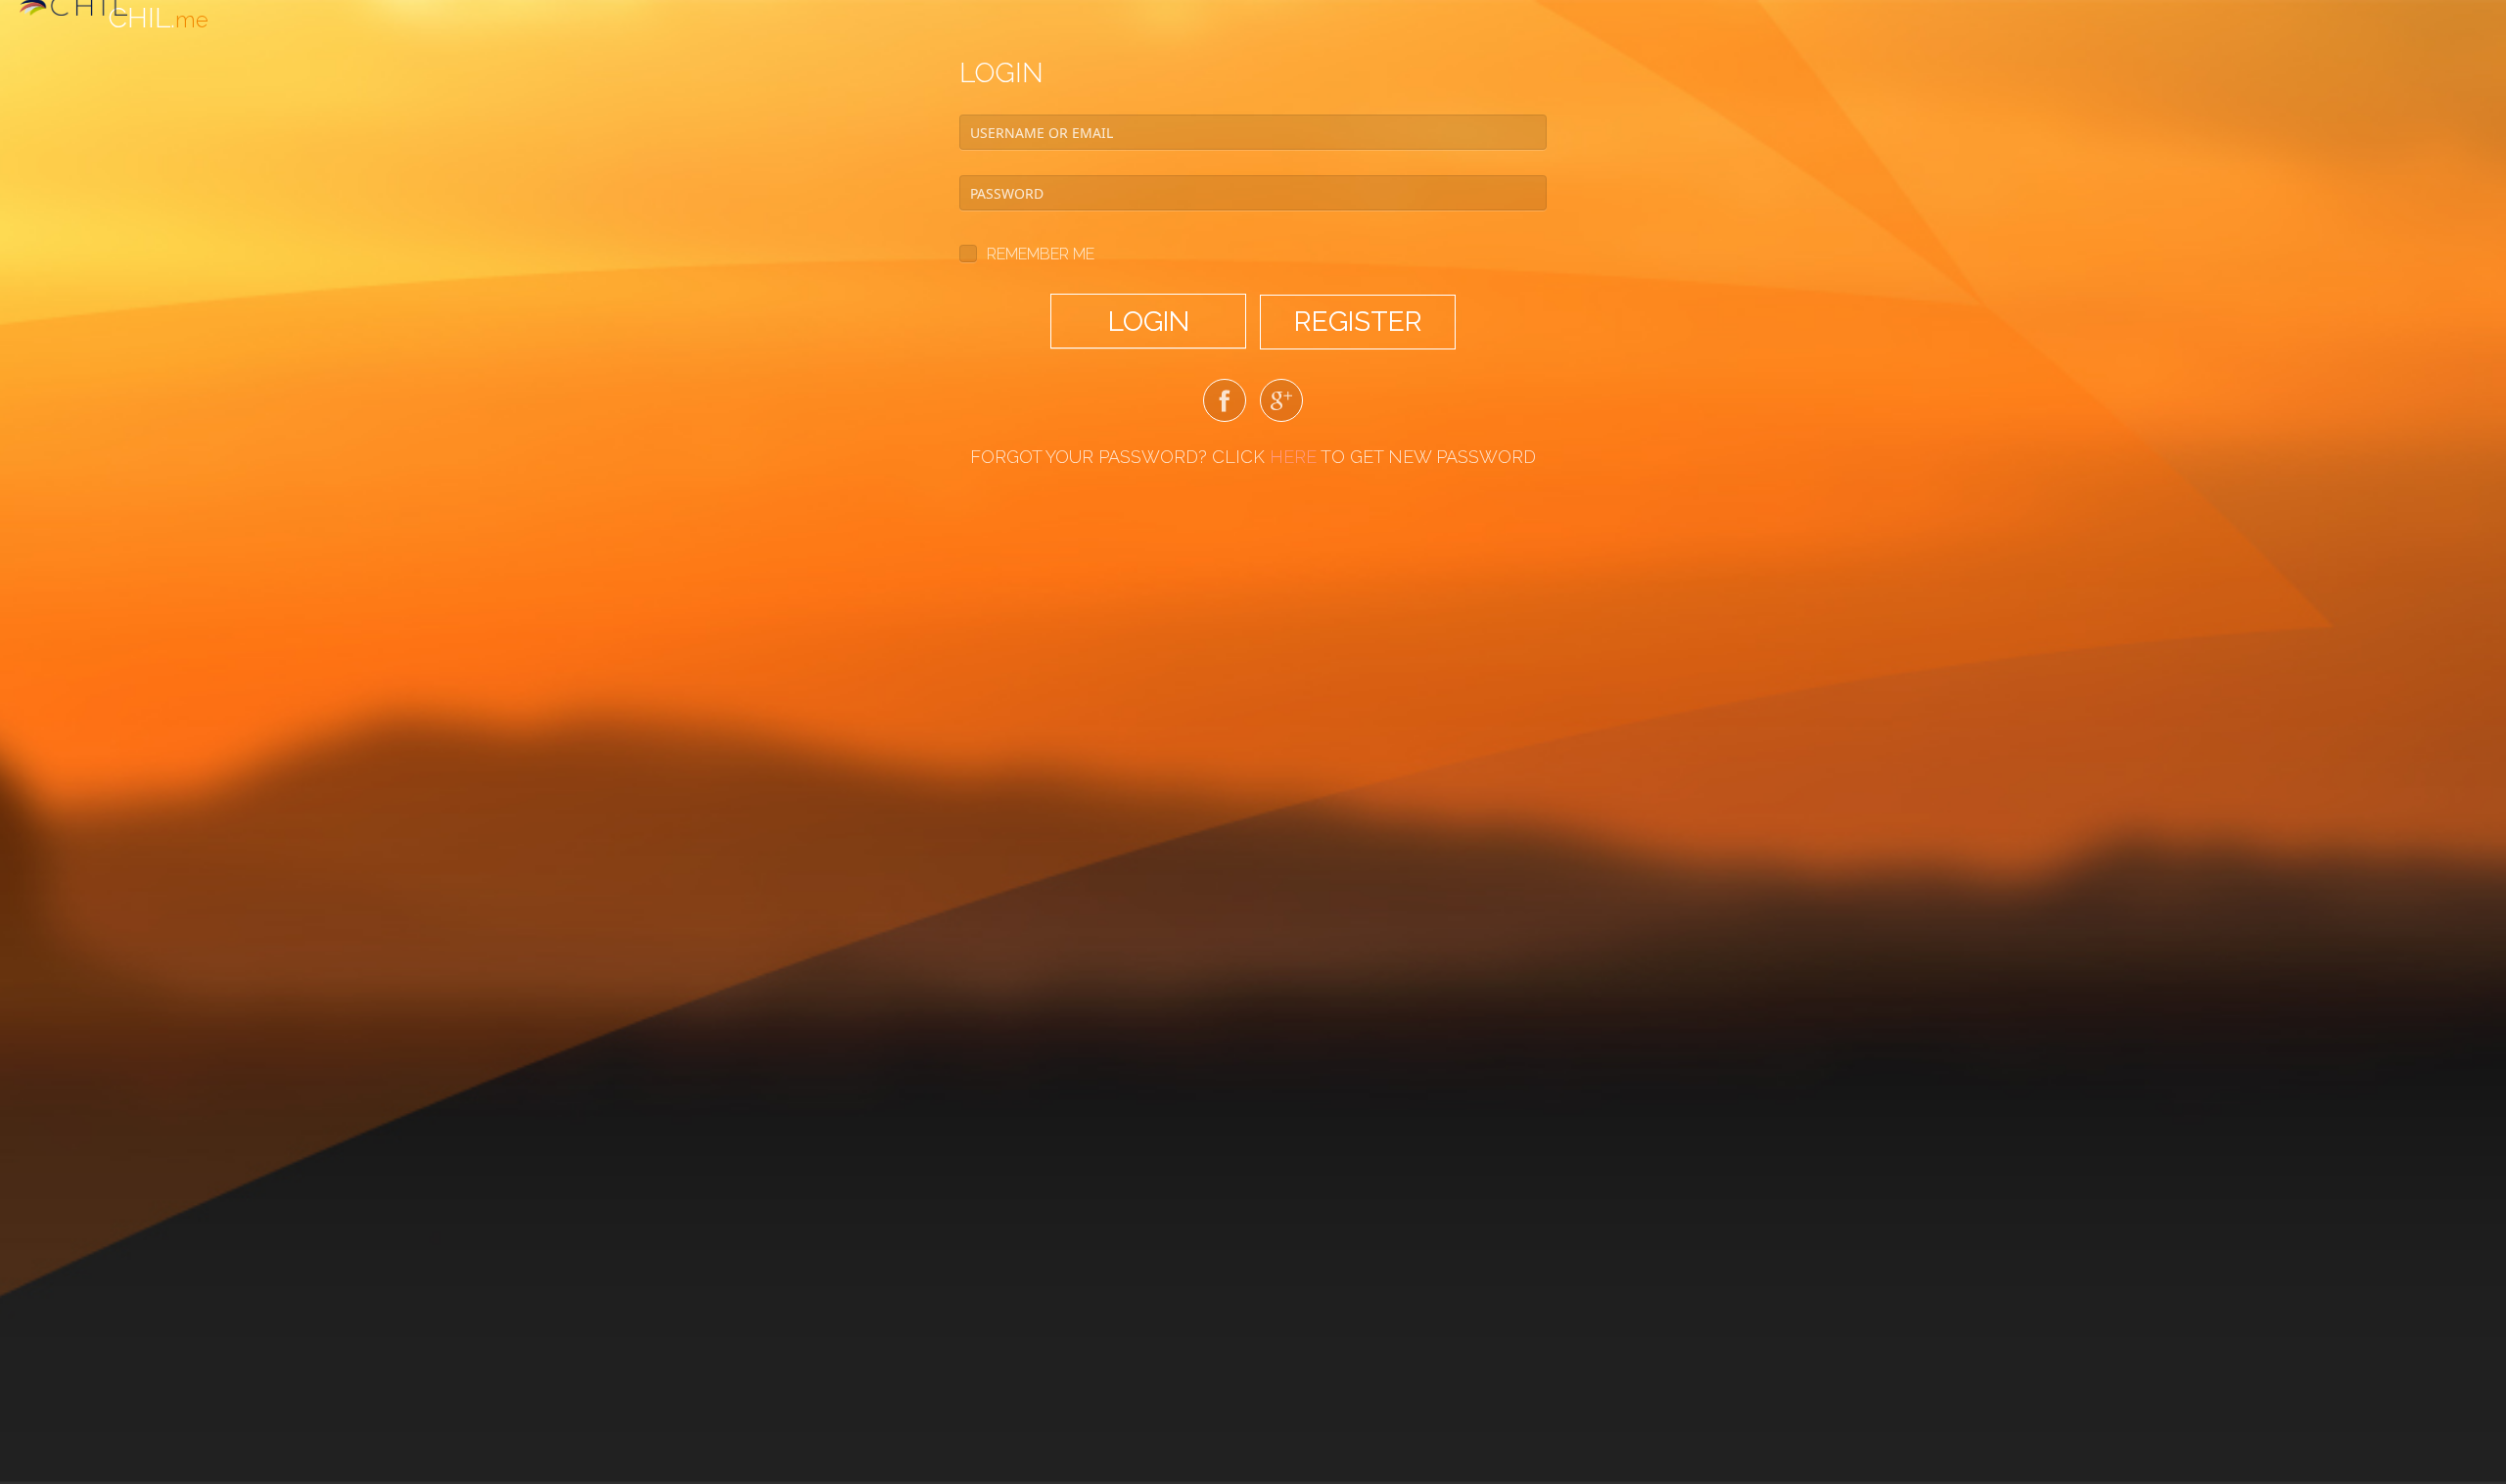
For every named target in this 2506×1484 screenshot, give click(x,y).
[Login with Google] (1281, 405)
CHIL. (158, 18)
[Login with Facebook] (1225, 405)
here (1293, 457)
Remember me (1041, 254)
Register (1358, 322)
